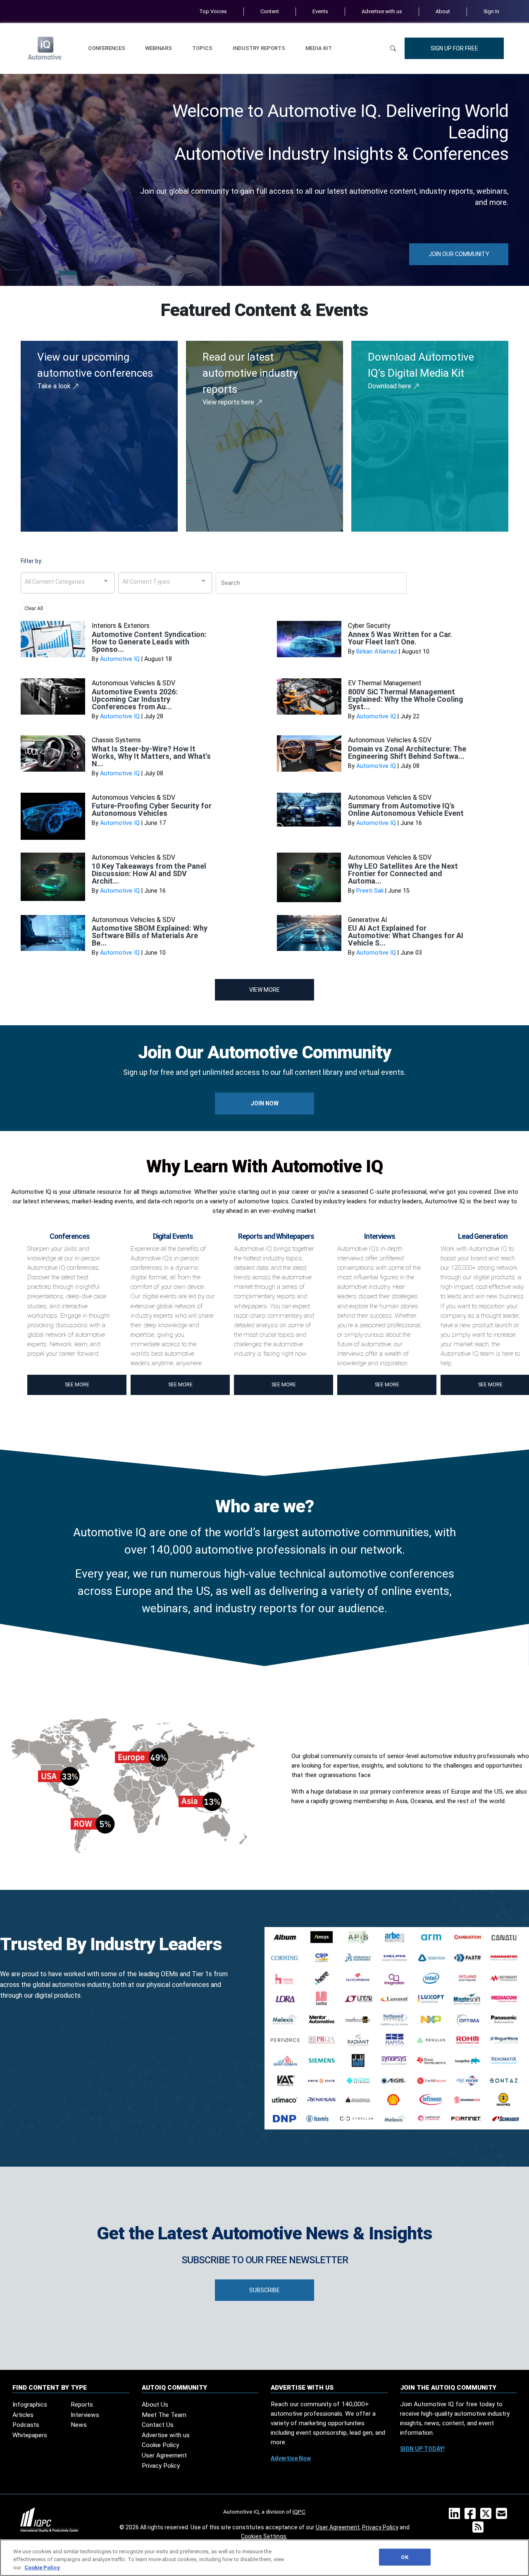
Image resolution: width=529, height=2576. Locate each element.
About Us (155, 2405)
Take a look (55, 386)
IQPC (299, 2512)
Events (320, 11)
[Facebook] (472, 2516)
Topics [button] (202, 48)
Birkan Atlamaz (377, 652)
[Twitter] (487, 2516)
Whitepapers (30, 2435)
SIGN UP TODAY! (422, 2449)
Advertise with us (382, 11)
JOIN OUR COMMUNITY (459, 254)
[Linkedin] (456, 2516)
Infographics (30, 2405)
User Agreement (164, 2455)
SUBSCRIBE (264, 2290)
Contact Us (158, 2425)
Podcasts (26, 2425)
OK (404, 2557)
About (443, 11)
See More (77, 1385)
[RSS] (480, 2530)
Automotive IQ (120, 659)
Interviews (85, 2415)
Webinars (158, 48)
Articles (23, 2415)
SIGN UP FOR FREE (454, 48)
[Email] (503, 2516)
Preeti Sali (370, 891)
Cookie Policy (160, 2445)
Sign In (491, 11)
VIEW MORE (264, 990)
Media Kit (319, 48)
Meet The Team (164, 2415)
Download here (390, 386)
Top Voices (213, 11)
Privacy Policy (161, 2466)
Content (270, 11)
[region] (264, 2558)
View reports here (229, 402)
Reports (82, 2405)
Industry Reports (259, 48)
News (79, 2425)
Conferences (107, 48)
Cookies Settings (264, 2536)
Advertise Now (291, 2458)
